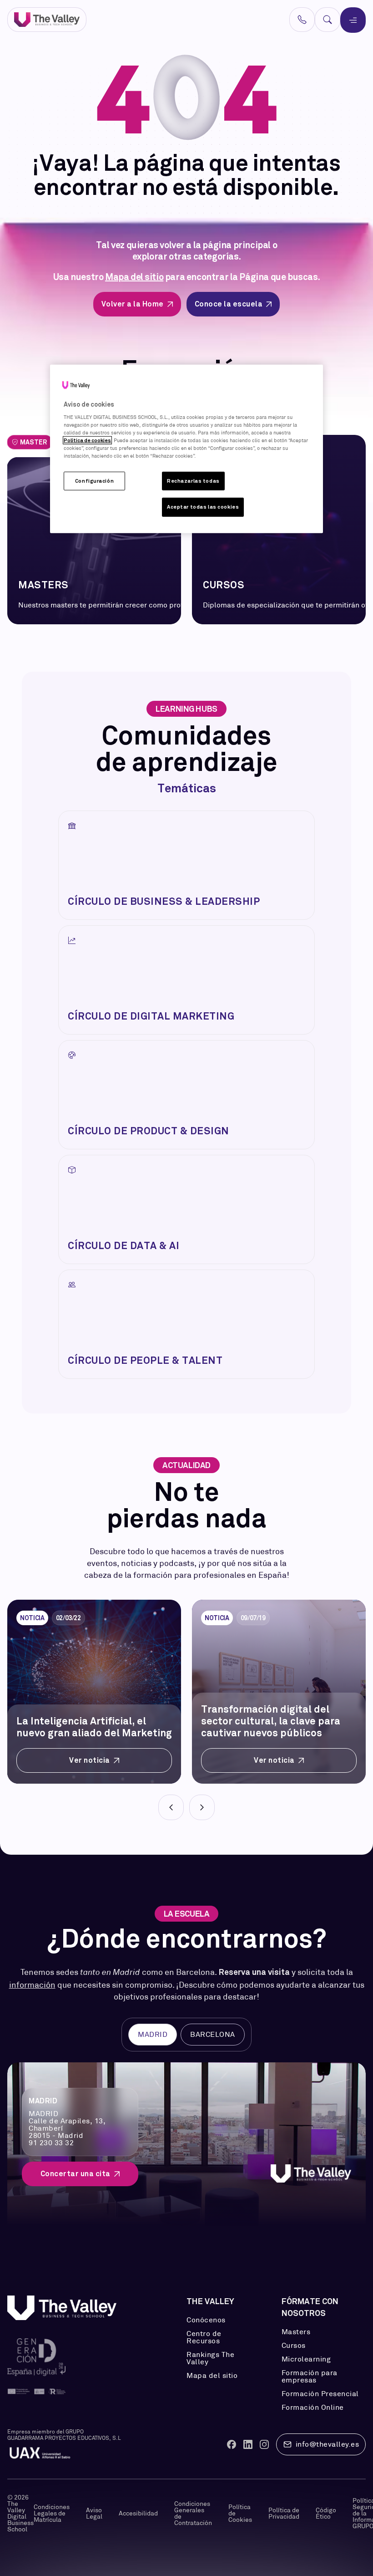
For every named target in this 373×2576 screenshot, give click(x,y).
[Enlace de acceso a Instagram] (264, 2444)
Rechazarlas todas (193, 480)
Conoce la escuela (229, 304)
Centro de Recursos (204, 2337)
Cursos (294, 2346)
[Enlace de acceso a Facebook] (232, 2444)
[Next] (202, 1807)
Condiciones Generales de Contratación (193, 2513)
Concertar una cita (76, 2174)
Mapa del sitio (134, 277)
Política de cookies (87, 440)
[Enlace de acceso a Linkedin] (248, 2444)
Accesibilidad (138, 2513)
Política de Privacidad (284, 2513)
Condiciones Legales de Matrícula (52, 2513)
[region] (186, 449)
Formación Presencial (320, 2394)
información (32, 1985)
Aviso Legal (94, 2513)
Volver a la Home (133, 304)
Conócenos (206, 2320)
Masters (296, 2332)
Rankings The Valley (210, 2358)
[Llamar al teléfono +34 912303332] (302, 20)
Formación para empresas (310, 2377)
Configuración (94, 480)
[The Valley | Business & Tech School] (47, 20)
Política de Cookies (240, 2513)
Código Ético (326, 2513)
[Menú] (353, 20)
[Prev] (171, 1807)
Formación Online (313, 2408)
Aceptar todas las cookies (203, 507)
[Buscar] (328, 20)
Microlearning (306, 2359)
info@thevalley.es (328, 2444)
